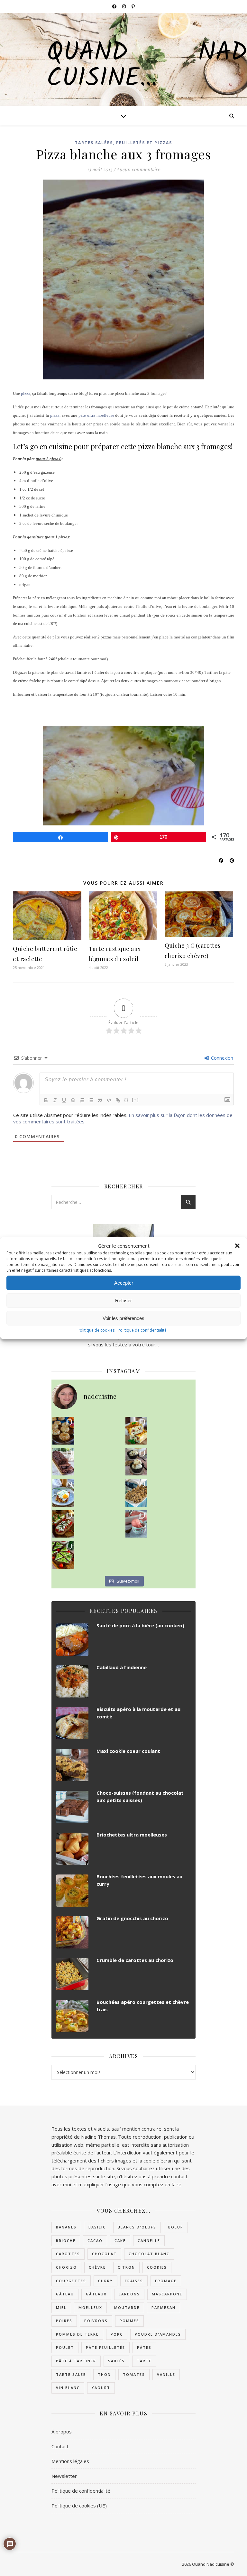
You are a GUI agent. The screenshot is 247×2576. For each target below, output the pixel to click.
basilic (97, 2227)
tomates (134, 2374)
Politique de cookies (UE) (79, 2506)
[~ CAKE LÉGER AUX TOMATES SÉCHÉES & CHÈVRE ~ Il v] (136, 1431)
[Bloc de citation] (100, 1100)
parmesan (164, 2307)
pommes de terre (77, 2334)
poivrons (96, 2321)
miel (61, 2307)
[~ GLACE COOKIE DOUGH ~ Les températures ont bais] (136, 1462)
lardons (129, 2294)
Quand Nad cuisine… (147, 66)
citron (126, 2267)
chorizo (66, 2267)
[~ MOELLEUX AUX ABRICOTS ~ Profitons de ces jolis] (63, 1431)
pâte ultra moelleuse (96, 415)
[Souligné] (64, 1100)
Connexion (221, 1058)
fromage (166, 2281)
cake (120, 2241)
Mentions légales (70, 2461)
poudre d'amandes (158, 2334)
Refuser (123, 1301)
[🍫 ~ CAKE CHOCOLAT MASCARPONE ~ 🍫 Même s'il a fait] (63, 1462)
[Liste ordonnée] (82, 1100)
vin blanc (68, 2388)
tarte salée (71, 2374)
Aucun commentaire (138, 169)
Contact (60, 2446)
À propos (62, 2432)
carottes (68, 2254)
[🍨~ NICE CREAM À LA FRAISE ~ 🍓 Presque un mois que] (136, 1524)
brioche (66, 2241)
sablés (116, 2361)
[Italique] (55, 1100)
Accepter (124, 1283)
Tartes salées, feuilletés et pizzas (123, 143)
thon (104, 2374)
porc (117, 2334)
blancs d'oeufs (137, 2227)
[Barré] (73, 1100)
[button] (237, 1246)
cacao (95, 2241)
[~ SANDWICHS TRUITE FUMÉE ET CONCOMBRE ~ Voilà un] (63, 1555)
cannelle (149, 2241)
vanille (166, 2374)
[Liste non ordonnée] (91, 1100)
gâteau (65, 2294)
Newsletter (64, 2476)
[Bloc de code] (109, 1100)
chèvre (97, 2267)
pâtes (144, 2347)
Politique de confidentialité (142, 1330)
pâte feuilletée (105, 2347)
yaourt (101, 2388)
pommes (129, 2321)
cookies (157, 2267)
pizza (26, 393)
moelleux (90, 2307)
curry (105, 2281)
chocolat (104, 2254)
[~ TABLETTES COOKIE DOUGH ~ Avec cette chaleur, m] (136, 1493)
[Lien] (118, 1100)
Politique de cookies (96, 1330)
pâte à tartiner (76, 2361)
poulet (65, 2347)
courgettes (71, 2281)
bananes (66, 2227)
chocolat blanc (149, 2254)
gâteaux (96, 2294)
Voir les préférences (123, 1318)
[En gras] (46, 1100)
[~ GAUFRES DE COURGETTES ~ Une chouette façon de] (63, 1493)
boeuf (176, 2227)
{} (126, 1100)
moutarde (127, 2307)
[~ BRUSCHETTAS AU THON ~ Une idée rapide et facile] (63, 1524)
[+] (135, 1100)
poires (64, 2321)
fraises (134, 2281)
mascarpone (167, 2294)
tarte (144, 2361)
